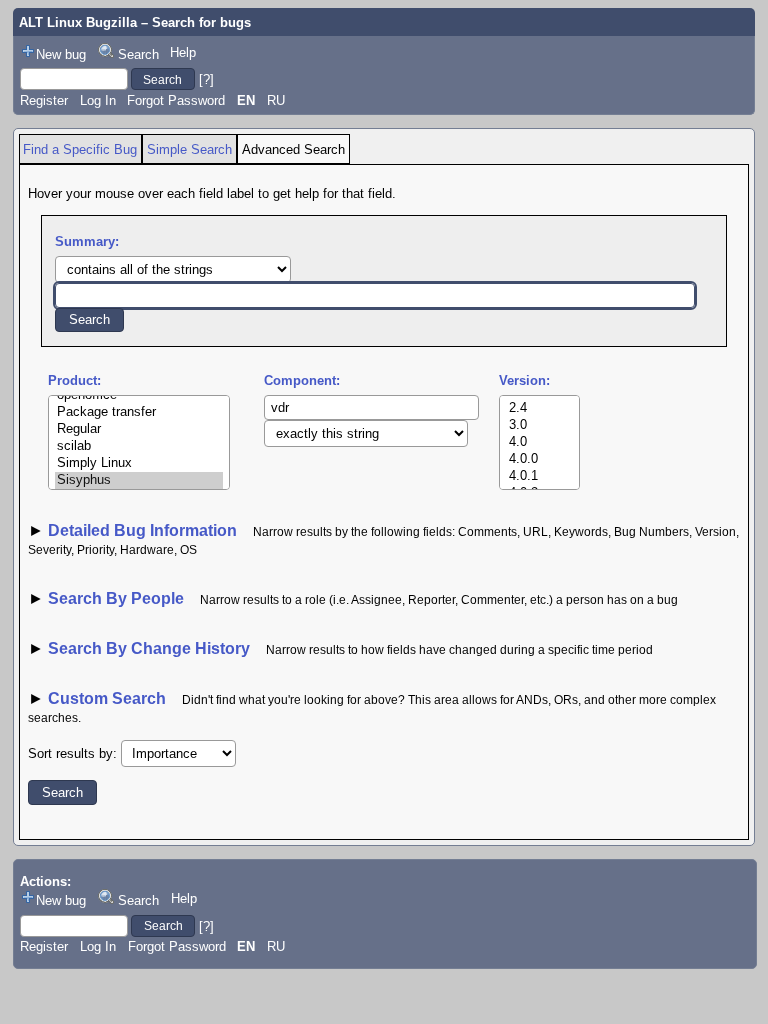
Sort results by (70, 753)
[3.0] (540, 425)
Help (183, 52)
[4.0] (540, 442)
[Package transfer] (138, 412)
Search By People (116, 598)
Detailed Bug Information (144, 530)
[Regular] (138, 429)
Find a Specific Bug (80, 149)
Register (44, 100)
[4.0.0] (540, 459)
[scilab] (138, 446)
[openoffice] (138, 395)
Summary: (87, 241)
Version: (524, 380)
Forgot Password (176, 100)
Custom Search (107, 698)
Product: (74, 380)
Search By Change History (149, 648)
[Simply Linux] (138, 463)
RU (276, 100)
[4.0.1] (540, 476)
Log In (98, 100)
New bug (61, 54)
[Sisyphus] (138, 480)
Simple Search (189, 149)
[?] (206, 79)
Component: (302, 380)
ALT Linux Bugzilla (78, 22)
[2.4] (540, 408)
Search (138, 54)
